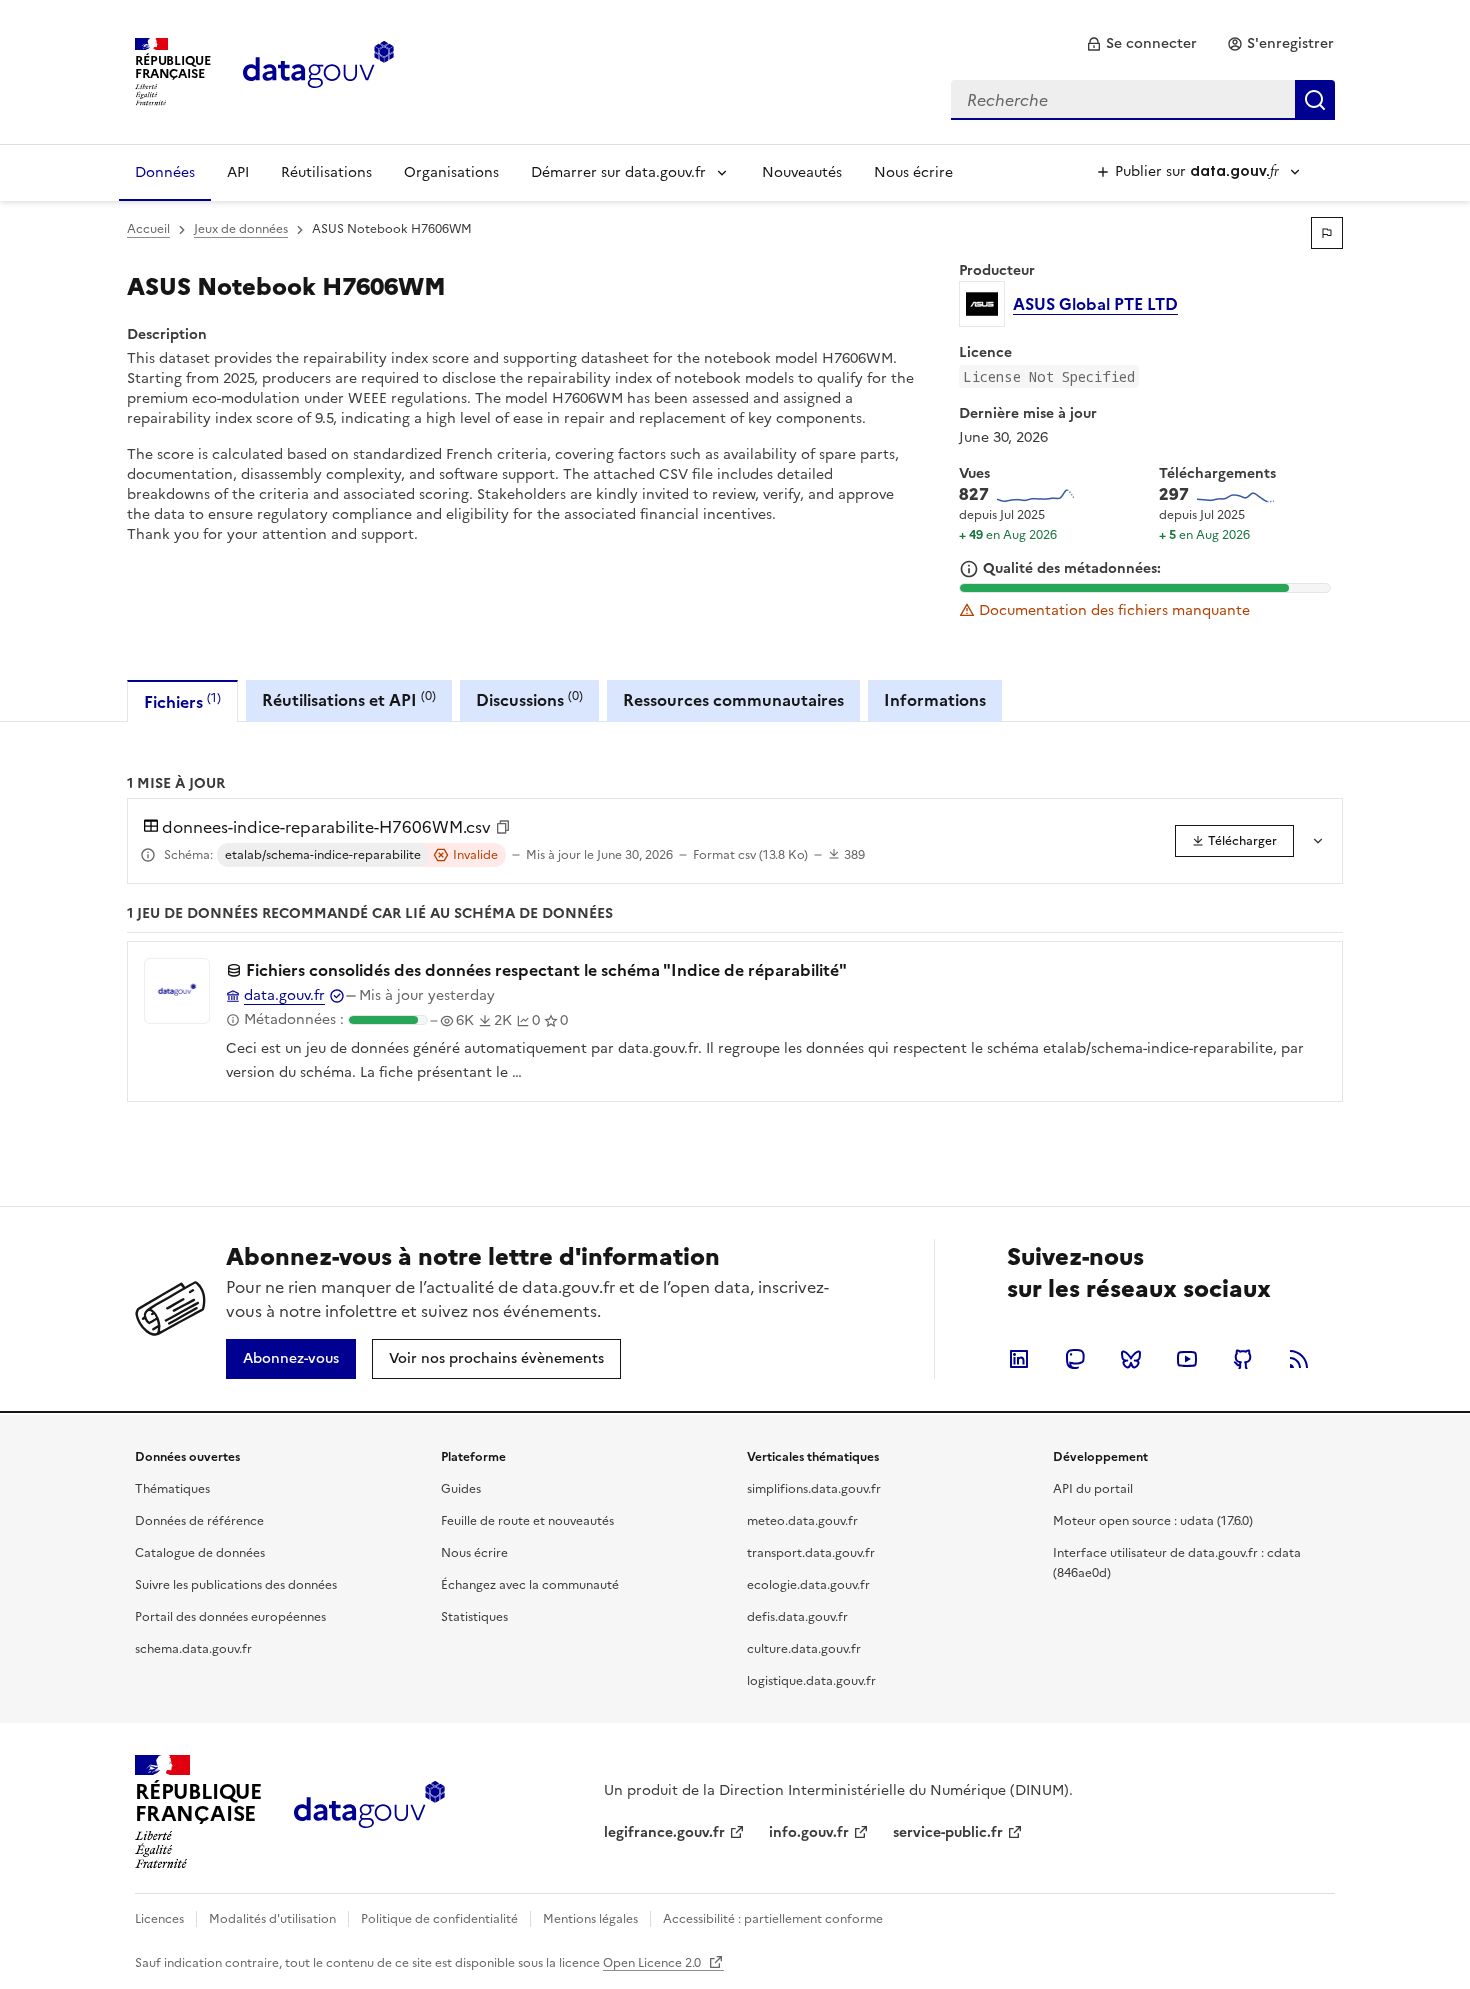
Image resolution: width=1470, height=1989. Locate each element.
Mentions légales (590, 1919)
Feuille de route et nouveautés (527, 1521)
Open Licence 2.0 (653, 1963)
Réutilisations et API (349, 699)
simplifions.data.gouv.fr (814, 1489)
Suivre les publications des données (236, 1585)
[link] (1141, 44)
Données (165, 172)
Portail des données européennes (230, 1617)
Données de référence (199, 1521)
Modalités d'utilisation (272, 1919)
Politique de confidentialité (439, 1919)
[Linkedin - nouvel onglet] (1019, 1359)
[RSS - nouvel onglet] (1299, 1359)
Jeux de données (241, 229)
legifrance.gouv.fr (664, 1832)
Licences (159, 1919)
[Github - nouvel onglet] (1243, 1359)
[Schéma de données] (148, 855)
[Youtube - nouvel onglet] (1187, 1359)
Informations (935, 700)
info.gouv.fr (809, 1832)
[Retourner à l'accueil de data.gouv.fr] (318, 70)
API (238, 172)
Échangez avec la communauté (530, 1585)
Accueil (148, 229)
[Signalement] (1327, 233)
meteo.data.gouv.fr (802, 1521)
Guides (461, 1489)
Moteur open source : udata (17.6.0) (1153, 1521)
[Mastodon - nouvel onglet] (1075, 1359)
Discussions (529, 699)
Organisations (451, 172)
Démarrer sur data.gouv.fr (618, 172)
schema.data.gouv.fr (193, 1649)
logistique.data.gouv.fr (811, 1681)
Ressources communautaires (733, 700)
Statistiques (474, 1617)
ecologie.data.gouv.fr (808, 1585)
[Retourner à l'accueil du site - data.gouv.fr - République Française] (369, 1812)
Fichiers (182, 701)
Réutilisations (326, 172)
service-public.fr (948, 1832)
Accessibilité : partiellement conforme (773, 1919)
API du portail (1093, 1489)
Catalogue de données (200, 1553)
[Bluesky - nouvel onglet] (1131, 1359)
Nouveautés (802, 172)
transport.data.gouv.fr (811, 1553)
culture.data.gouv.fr (804, 1649)
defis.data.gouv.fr (797, 1617)
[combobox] (1143, 100)
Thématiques (172, 1489)
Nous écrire (913, 172)
